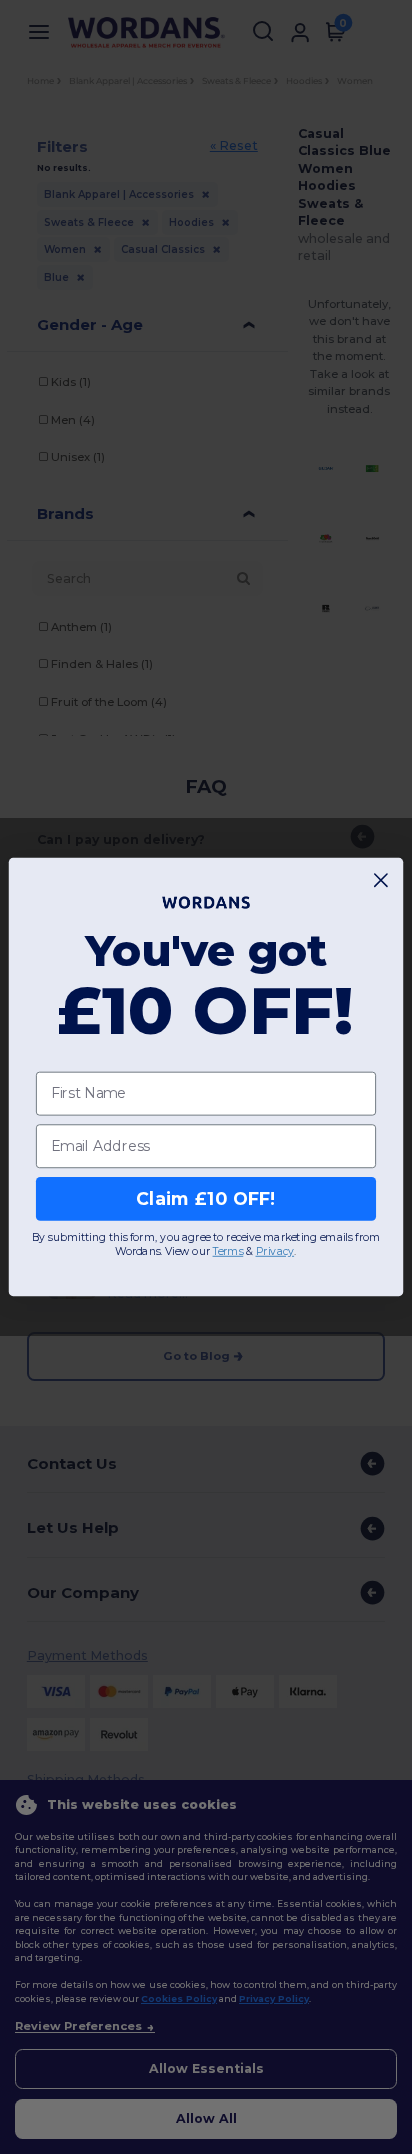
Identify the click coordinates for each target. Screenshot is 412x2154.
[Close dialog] (381, 880)
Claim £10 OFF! (205, 1198)
